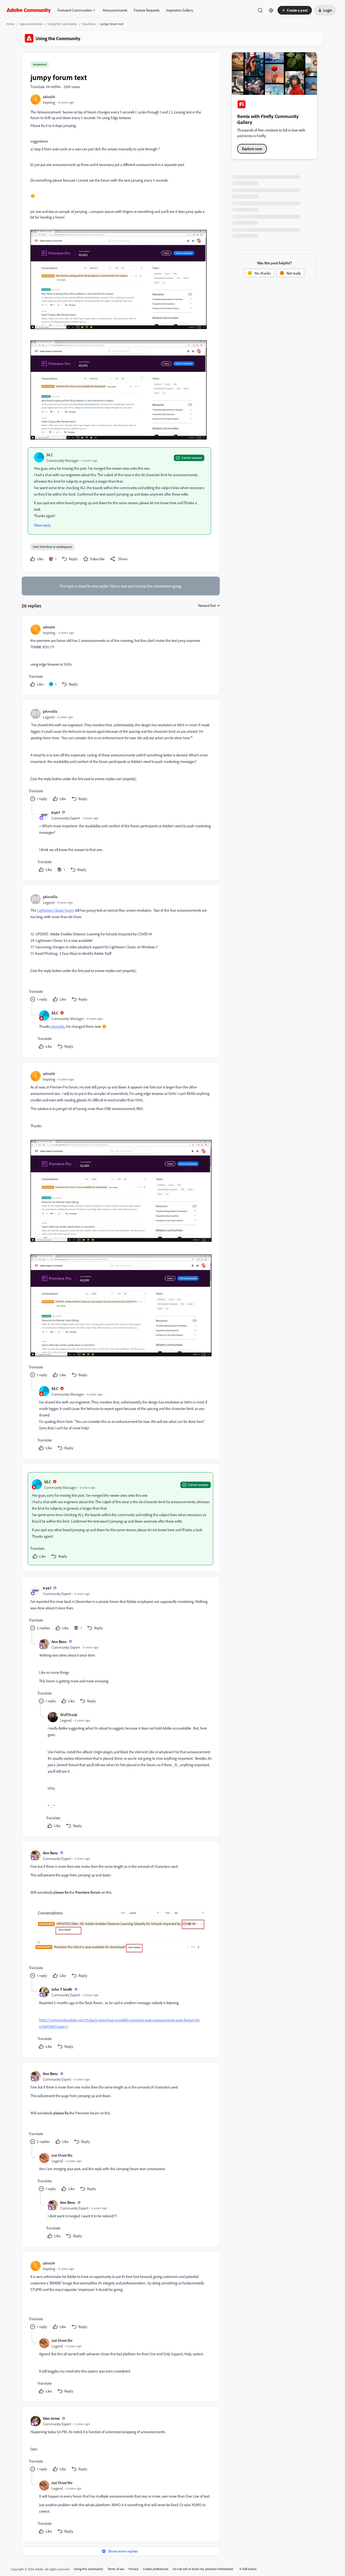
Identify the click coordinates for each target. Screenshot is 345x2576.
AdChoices (250, 2569)
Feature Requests (147, 10)
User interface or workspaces (52, 547)
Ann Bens (59, 1642)
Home (11, 24)
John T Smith (62, 1989)
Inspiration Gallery (180, 10)
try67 (56, 812)
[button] (295, 10)
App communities (31, 24)
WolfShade (69, 1715)
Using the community (89, 2569)
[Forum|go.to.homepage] (29, 10)
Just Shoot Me (62, 2155)
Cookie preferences (156, 2569)
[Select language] (271, 10)
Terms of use (116, 2569)
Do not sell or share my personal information (203, 2569)
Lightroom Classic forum (56, 910)
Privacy (134, 2569)
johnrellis (50, 711)
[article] (120, 656)
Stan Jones (51, 2418)
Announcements (115, 10)
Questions (89, 24)
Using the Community (63, 24)
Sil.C (50, 455)
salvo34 (49, 97)
